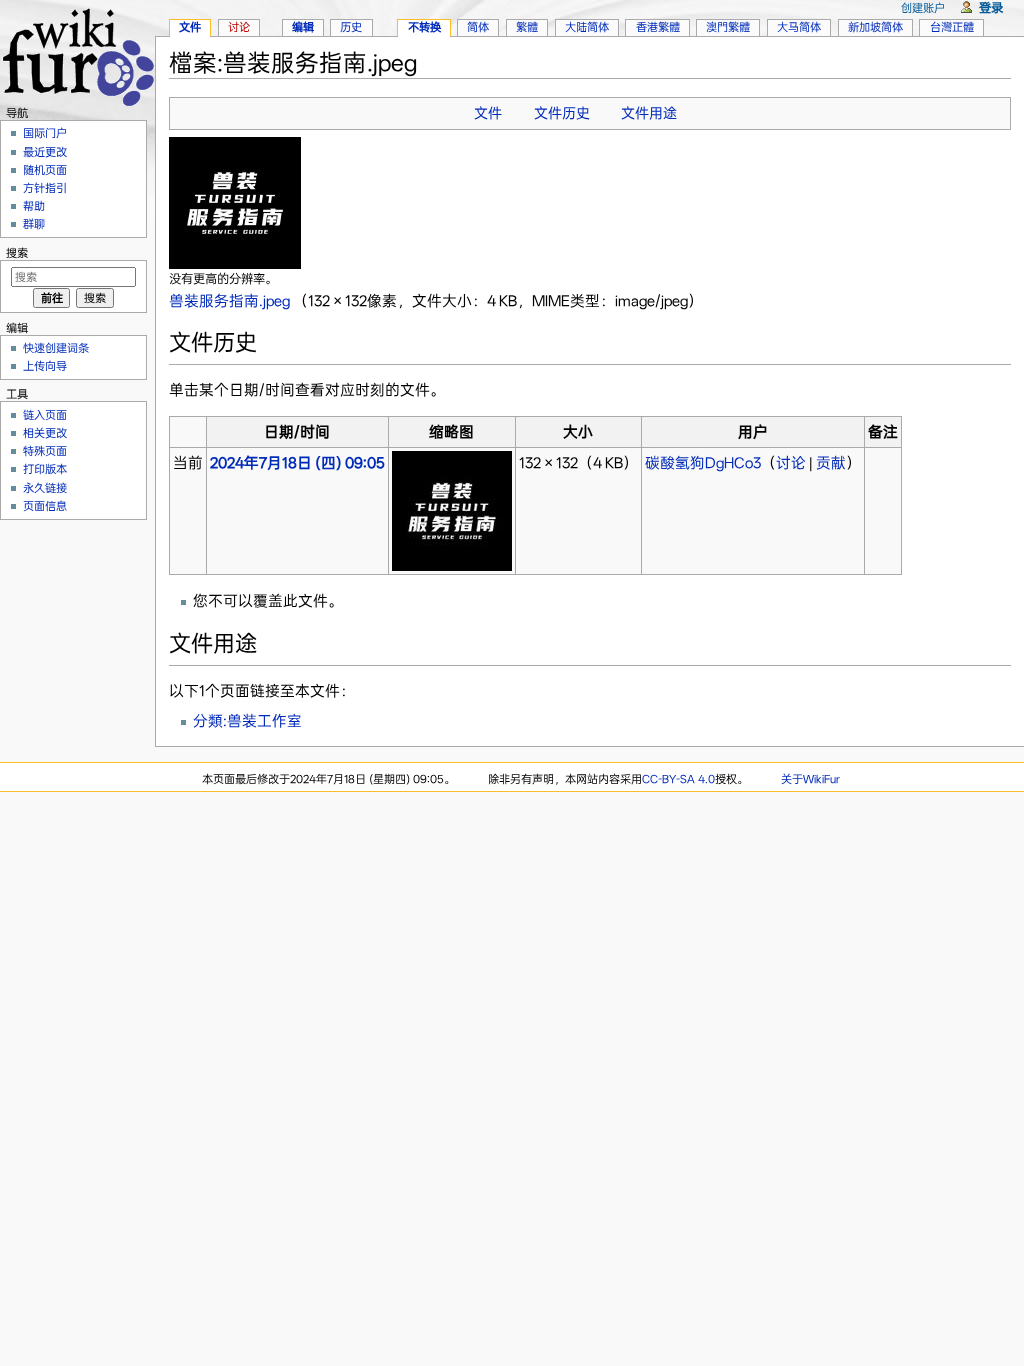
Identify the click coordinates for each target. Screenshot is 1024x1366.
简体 (478, 27)
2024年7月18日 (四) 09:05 (297, 463)
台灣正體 (952, 27)
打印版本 (45, 469)
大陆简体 (587, 27)
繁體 (527, 27)
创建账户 (923, 8)
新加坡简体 (875, 27)
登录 (991, 7)
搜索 (17, 253)
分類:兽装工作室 (247, 721)
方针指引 (45, 188)
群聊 (34, 224)
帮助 (34, 206)
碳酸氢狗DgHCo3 (703, 463)
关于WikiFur (810, 779)
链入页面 (45, 415)
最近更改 (45, 152)
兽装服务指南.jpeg (229, 301)
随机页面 (45, 170)
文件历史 (562, 113)
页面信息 (45, 506)
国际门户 (45, 133)
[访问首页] (77, 54)
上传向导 (45, 366)
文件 (488, 113)
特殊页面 (45, 451)
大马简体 (799, 27)
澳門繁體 (728, 27)
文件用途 (649, 113)
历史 (351, 27)
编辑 (303, 27)
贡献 (831, 463)
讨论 (791, 463)
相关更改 (45, 433)
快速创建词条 (56, 348)
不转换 (424, 27)
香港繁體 (658, 27)
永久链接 (45, 488)
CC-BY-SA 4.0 (678, 779)
